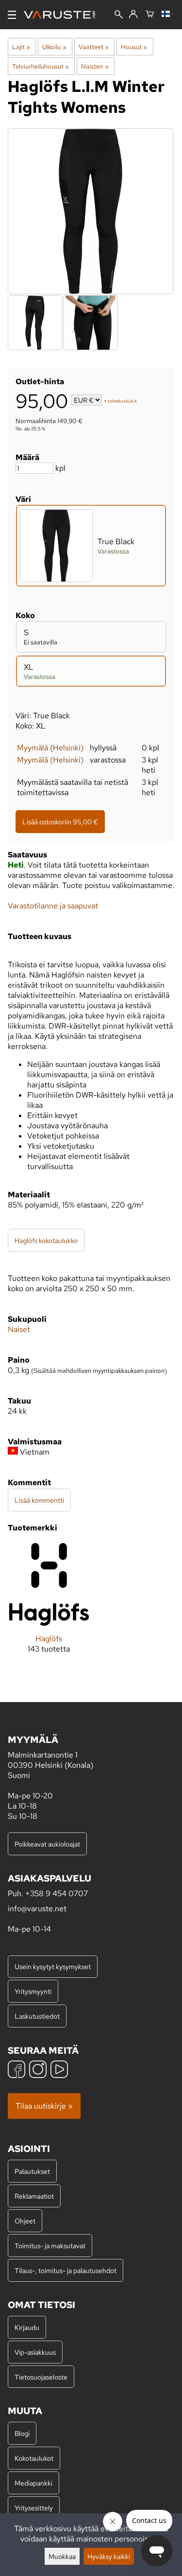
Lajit (21, 47)
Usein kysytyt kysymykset (53, 1966)
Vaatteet (94, 47)
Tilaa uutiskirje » (44, 2106)
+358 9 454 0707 (57, 1893)
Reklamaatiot (34, 2196)
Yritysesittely (34, 2508)
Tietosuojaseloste (41, 2377)
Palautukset (32, 2171)
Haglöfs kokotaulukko (46, 1240)
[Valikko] (12, 15)
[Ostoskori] (150, 15)
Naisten (95, 66)
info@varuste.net (37, 1909)
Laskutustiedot (37, 2016)
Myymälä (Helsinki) (50, 748)
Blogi (22, 2433)
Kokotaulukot (34, 2458)
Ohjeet (25, 2221)
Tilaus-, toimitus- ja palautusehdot (66, 2270)
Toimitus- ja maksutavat (50, 2246)
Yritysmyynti (33, 1991)
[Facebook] (17, 2070)
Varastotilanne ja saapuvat (53, 906)
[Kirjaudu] (133, 15)
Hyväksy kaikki (109, 2556)
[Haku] (119, 15)
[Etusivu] (63, 15)
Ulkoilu (54, 47)
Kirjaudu (27, 2327)
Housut (134, 47)
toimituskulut (122, 401)
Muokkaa (62, 2556)
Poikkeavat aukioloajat (47, 1844)
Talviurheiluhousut (41, 66)
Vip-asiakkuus (35, 2352)
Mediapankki (33, 2483)
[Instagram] (38, 2070)
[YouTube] (59, 2070)
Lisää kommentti (39, 1500)
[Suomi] (168, 15)
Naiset (19, 1329)
